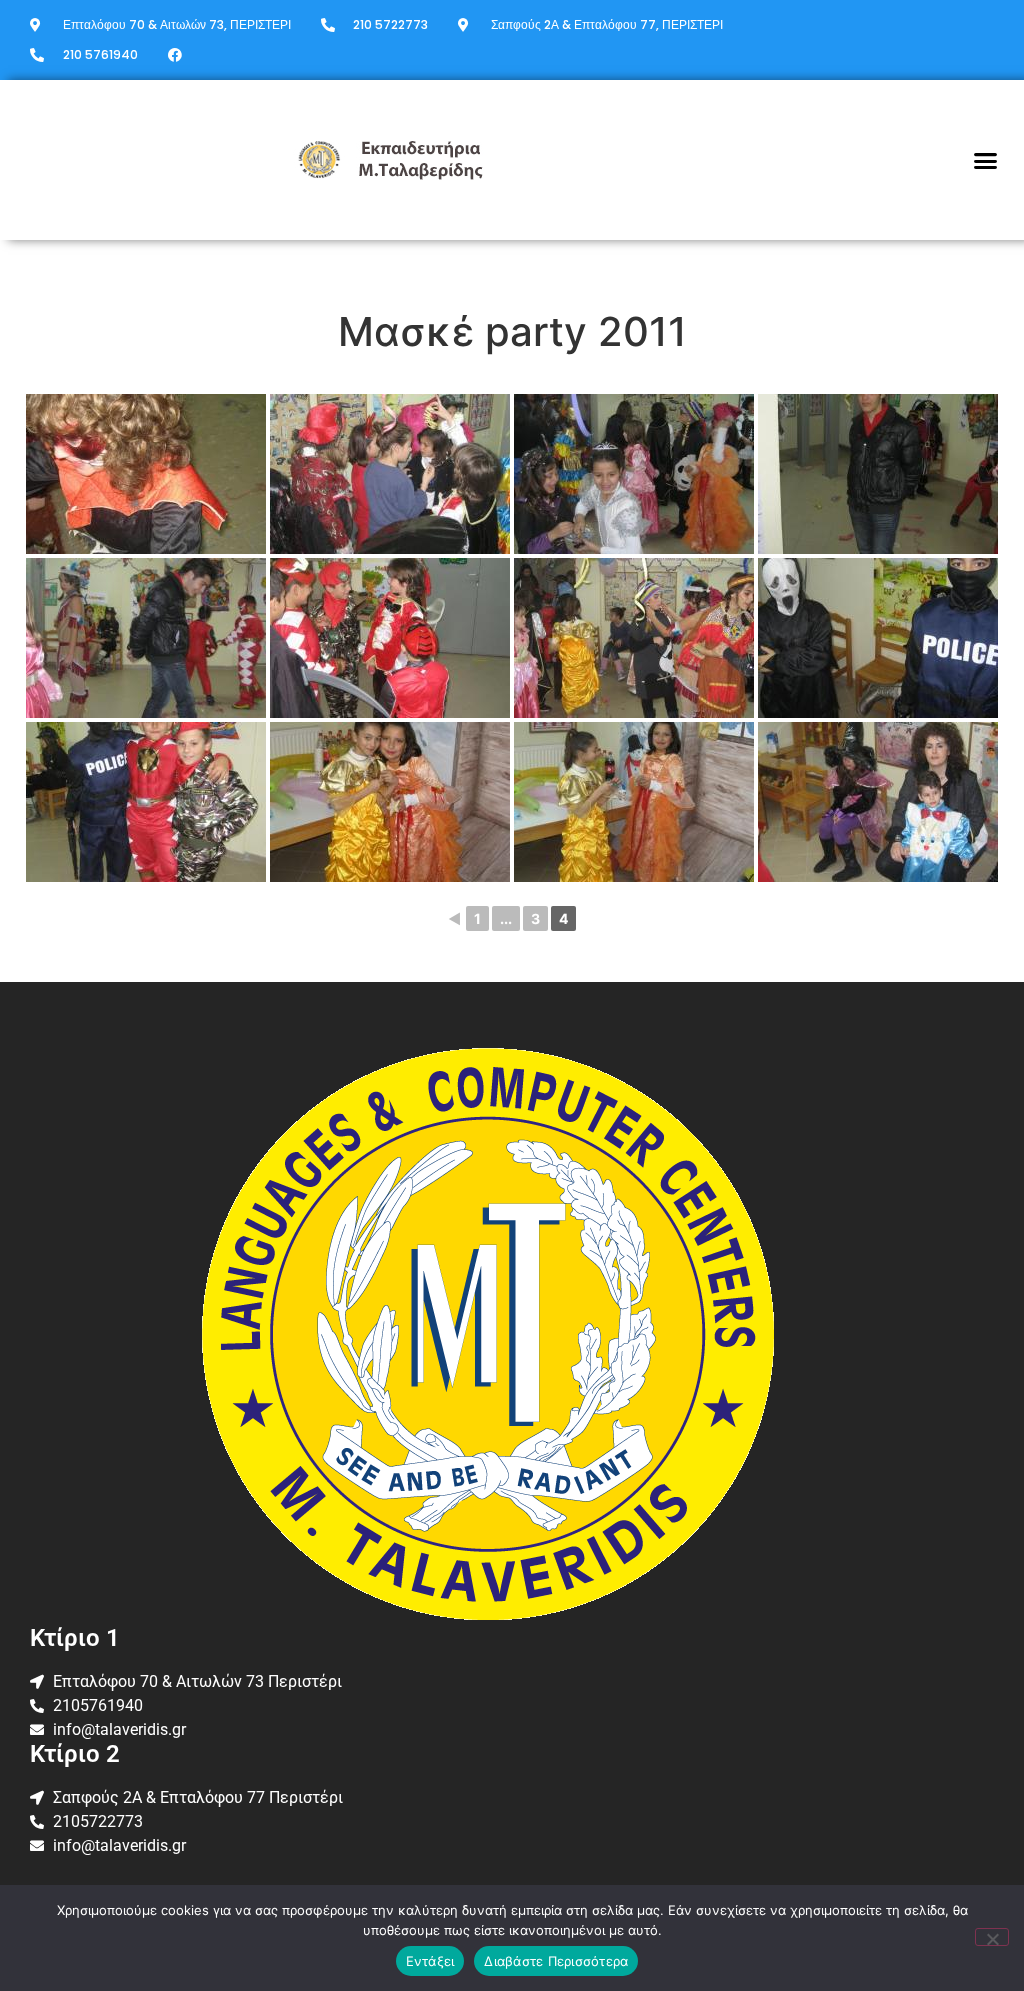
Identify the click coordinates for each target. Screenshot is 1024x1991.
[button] (986, 160)
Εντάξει (430, 1961)
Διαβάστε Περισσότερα (556, 1961)
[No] (992, 1937)
